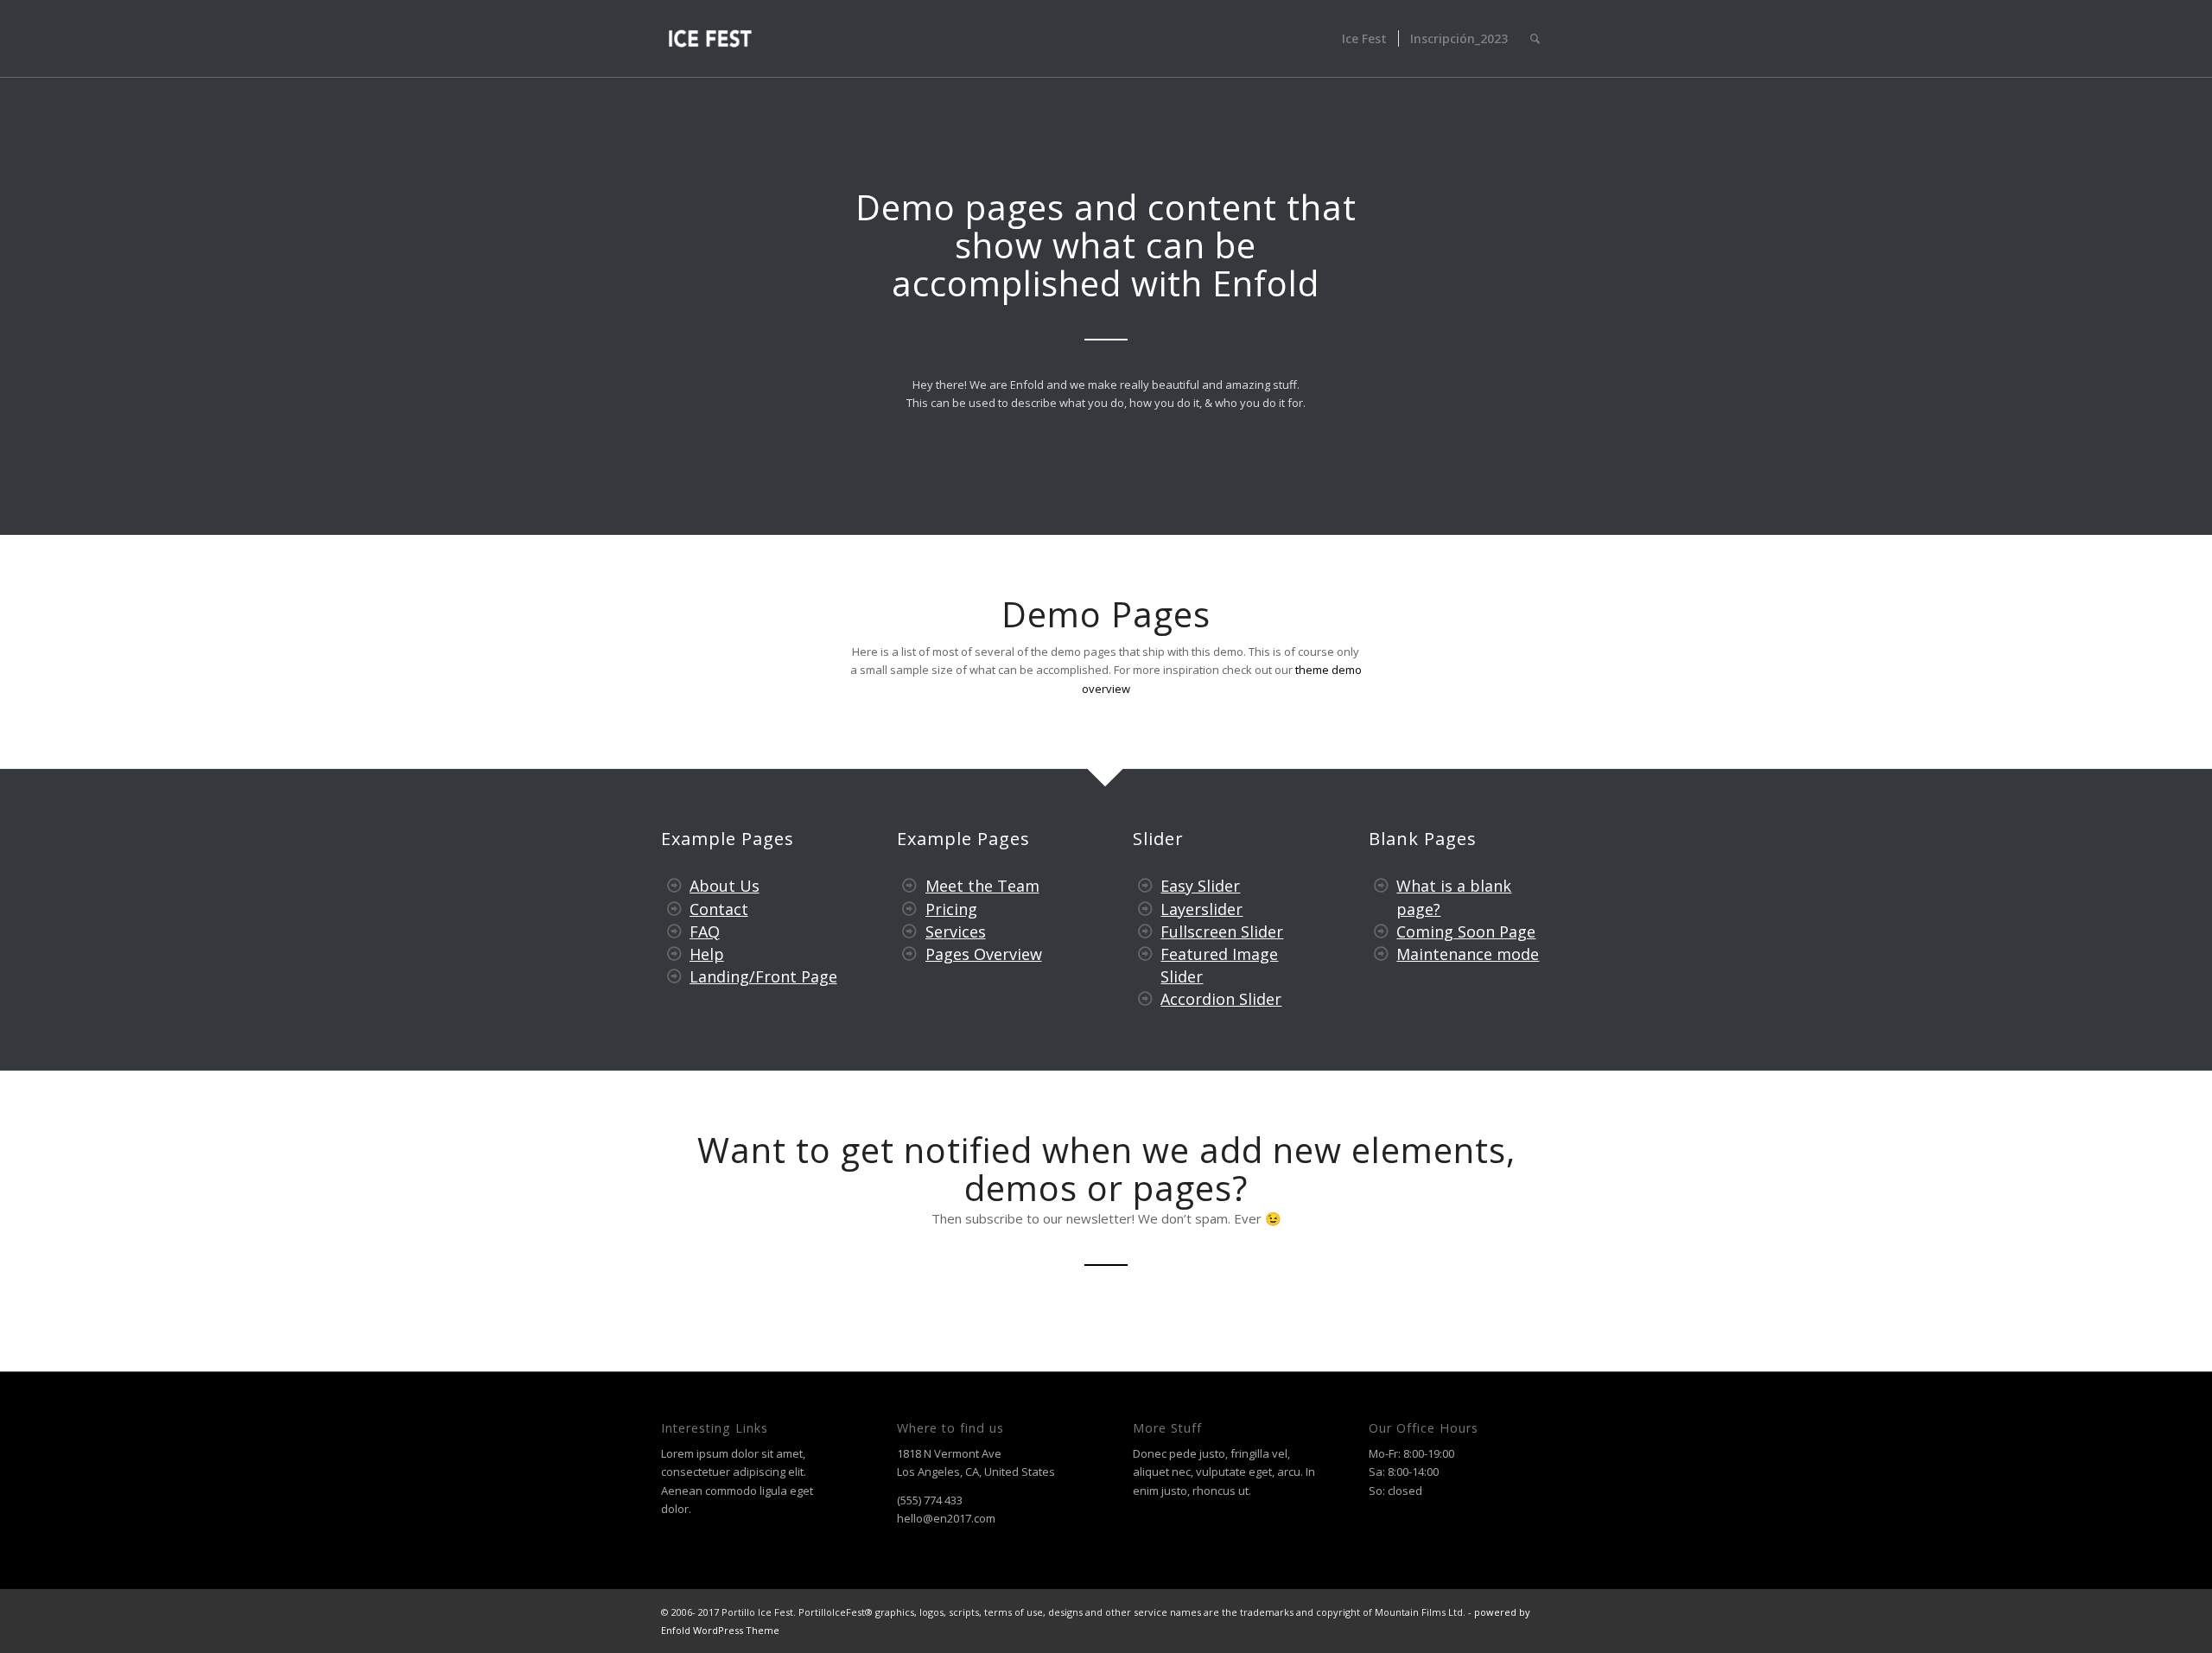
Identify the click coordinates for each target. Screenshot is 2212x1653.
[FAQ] (674, 931)
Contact (719, 909)
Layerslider (1201, 909)
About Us (725, 886)
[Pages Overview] (910, 954)
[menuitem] (1364, 39)
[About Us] (674, 886)
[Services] (910, 931)
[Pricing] (910, 909)
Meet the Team (982, 886)
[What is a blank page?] (1382, 886)
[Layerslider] (1146, 909)
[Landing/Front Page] (674, 976)
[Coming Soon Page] (1382, 931)
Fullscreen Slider (1222, 931)
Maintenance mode (1468, 954)
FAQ (705, 931)
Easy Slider (1200, 886)
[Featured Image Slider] (1146, 954)
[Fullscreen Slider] (1146, 931)
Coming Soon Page (1466, 931)
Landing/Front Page (763, 976)
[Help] (674, 954)
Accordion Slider (1221, 999)
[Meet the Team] (910, 886)
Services (956, 931)
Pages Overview (984, 954)
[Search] (1535, 39)
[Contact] (674, 909)
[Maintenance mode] (1382, 954)
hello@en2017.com (946, 1518)
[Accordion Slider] (1146, 999)
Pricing (951, 909)
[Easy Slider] (1146, 886)
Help (707, 954)
